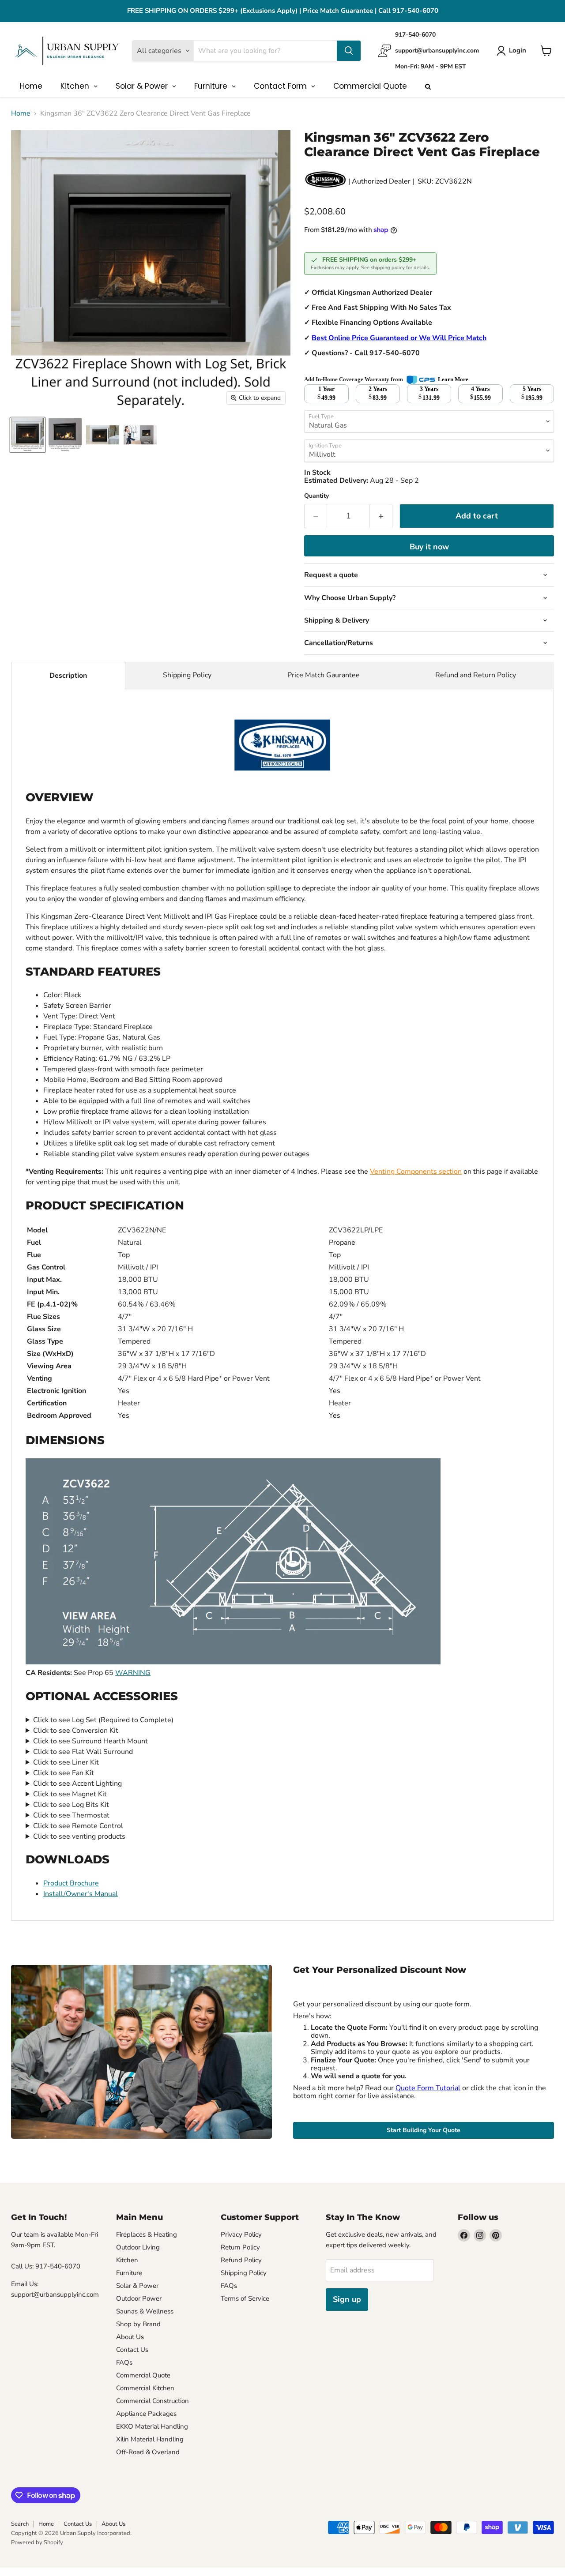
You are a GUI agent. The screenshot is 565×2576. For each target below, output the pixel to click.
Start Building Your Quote (424, 2130)
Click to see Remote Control (78, 1826)
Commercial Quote (143, 2375)
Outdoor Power (139, 2298)
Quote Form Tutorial (428, 2088)
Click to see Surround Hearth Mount (90, 1741)
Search (20, 2524)
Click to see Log (103, 1720)
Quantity (316, 496)
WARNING (133, 1673)
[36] (28, 435)
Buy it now (429, 547)
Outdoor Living (138, 2247)
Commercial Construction (153, 2401)
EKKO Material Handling (152, 2426)
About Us (130, 2337)
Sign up (347, 2299)
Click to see (76, 1731)
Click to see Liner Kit (66, 1762)
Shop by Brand (138, 2324)
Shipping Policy (187, 675)
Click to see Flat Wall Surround (83, 1752)
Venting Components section (416, 1172)
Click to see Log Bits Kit (71, 1805)
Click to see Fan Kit (64, 1773)
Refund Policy (241, 2260)
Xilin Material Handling (150, 2439)
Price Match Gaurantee (324, 675)
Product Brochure (71, 1883)
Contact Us (132, 2350)
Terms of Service (245, 2298)
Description (68, 676)
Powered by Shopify (37, 2542)
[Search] (349, 51)
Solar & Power (137, 2286)
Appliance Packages (146, 2414)
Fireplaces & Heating (147, 2234)
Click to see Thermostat (71, 1815)
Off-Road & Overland (148, 2452)
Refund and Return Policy (476, 675)
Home (21, 113)
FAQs (124, 2362)
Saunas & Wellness (145, 2311)
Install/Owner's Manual (81, 1894)
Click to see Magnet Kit (70, 1794)
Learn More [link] (453, 379)
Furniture (129, 2273)
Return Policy (240, 2247)
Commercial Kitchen (145, 2388)
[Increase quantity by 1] (381, 516)
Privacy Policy (241, 2234)
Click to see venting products (79, 1836)
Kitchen (127, 2260)
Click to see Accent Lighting (77, 1784)
